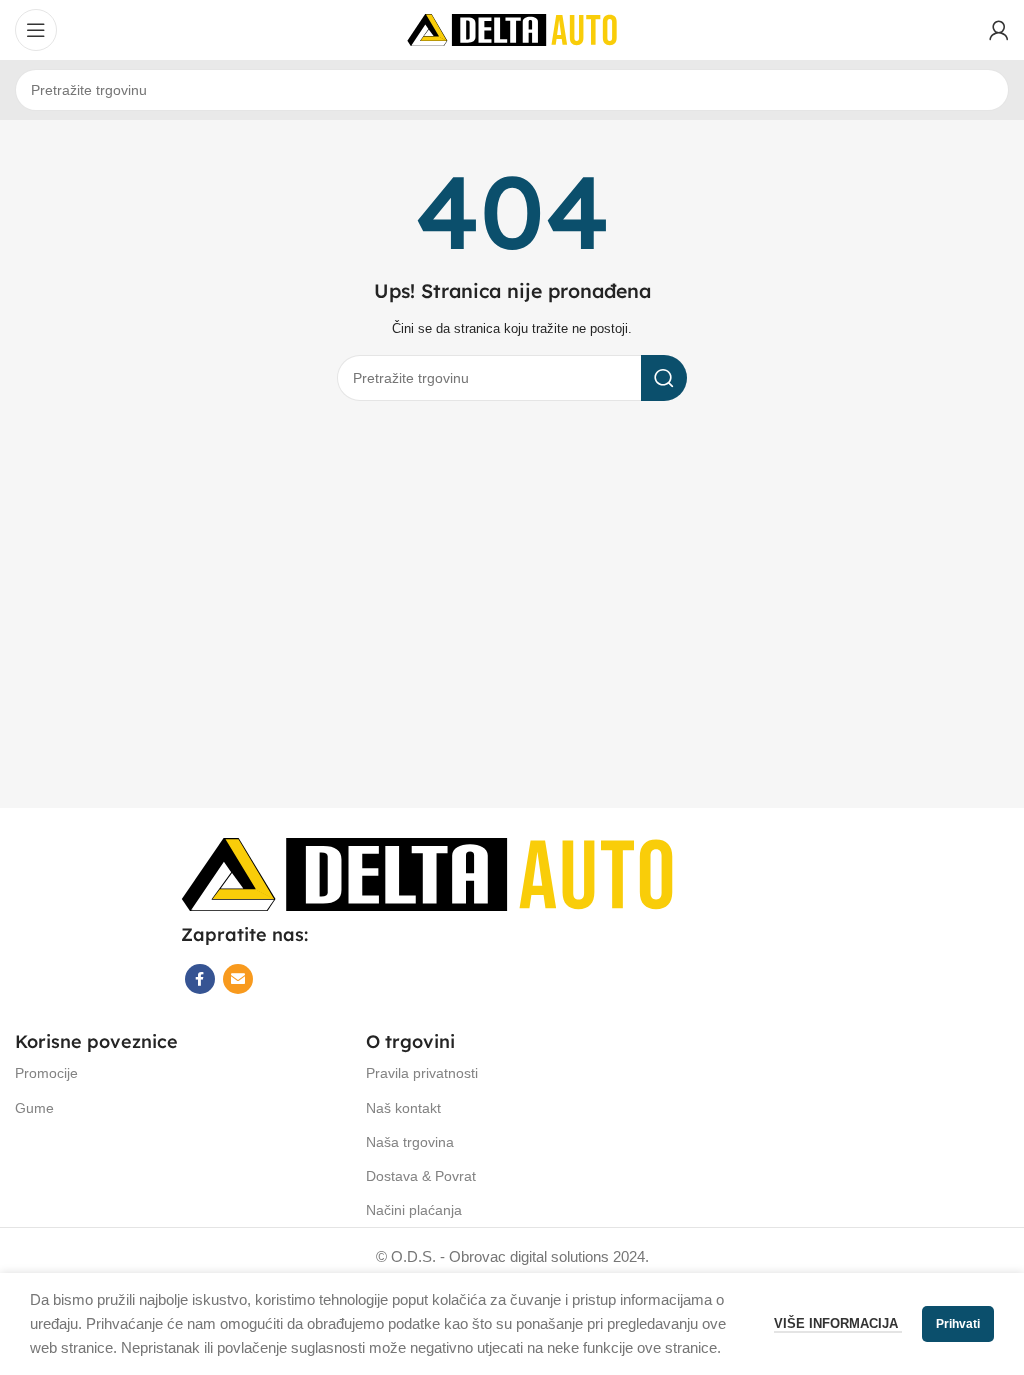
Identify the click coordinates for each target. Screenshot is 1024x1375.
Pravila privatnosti (422, 1073)
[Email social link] (238, 979)
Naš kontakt (403, 1108)
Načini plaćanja (414, 1210)
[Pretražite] (664, 378)
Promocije (46, 1073)
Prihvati (958, 1324)
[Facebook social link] (200, 979)
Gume (34, 1108)
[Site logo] (512, 28)
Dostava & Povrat (421, 1176)
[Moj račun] (999, 30)
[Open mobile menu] (36, 30)
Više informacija (838, 1323)
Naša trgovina (410, 1142)
